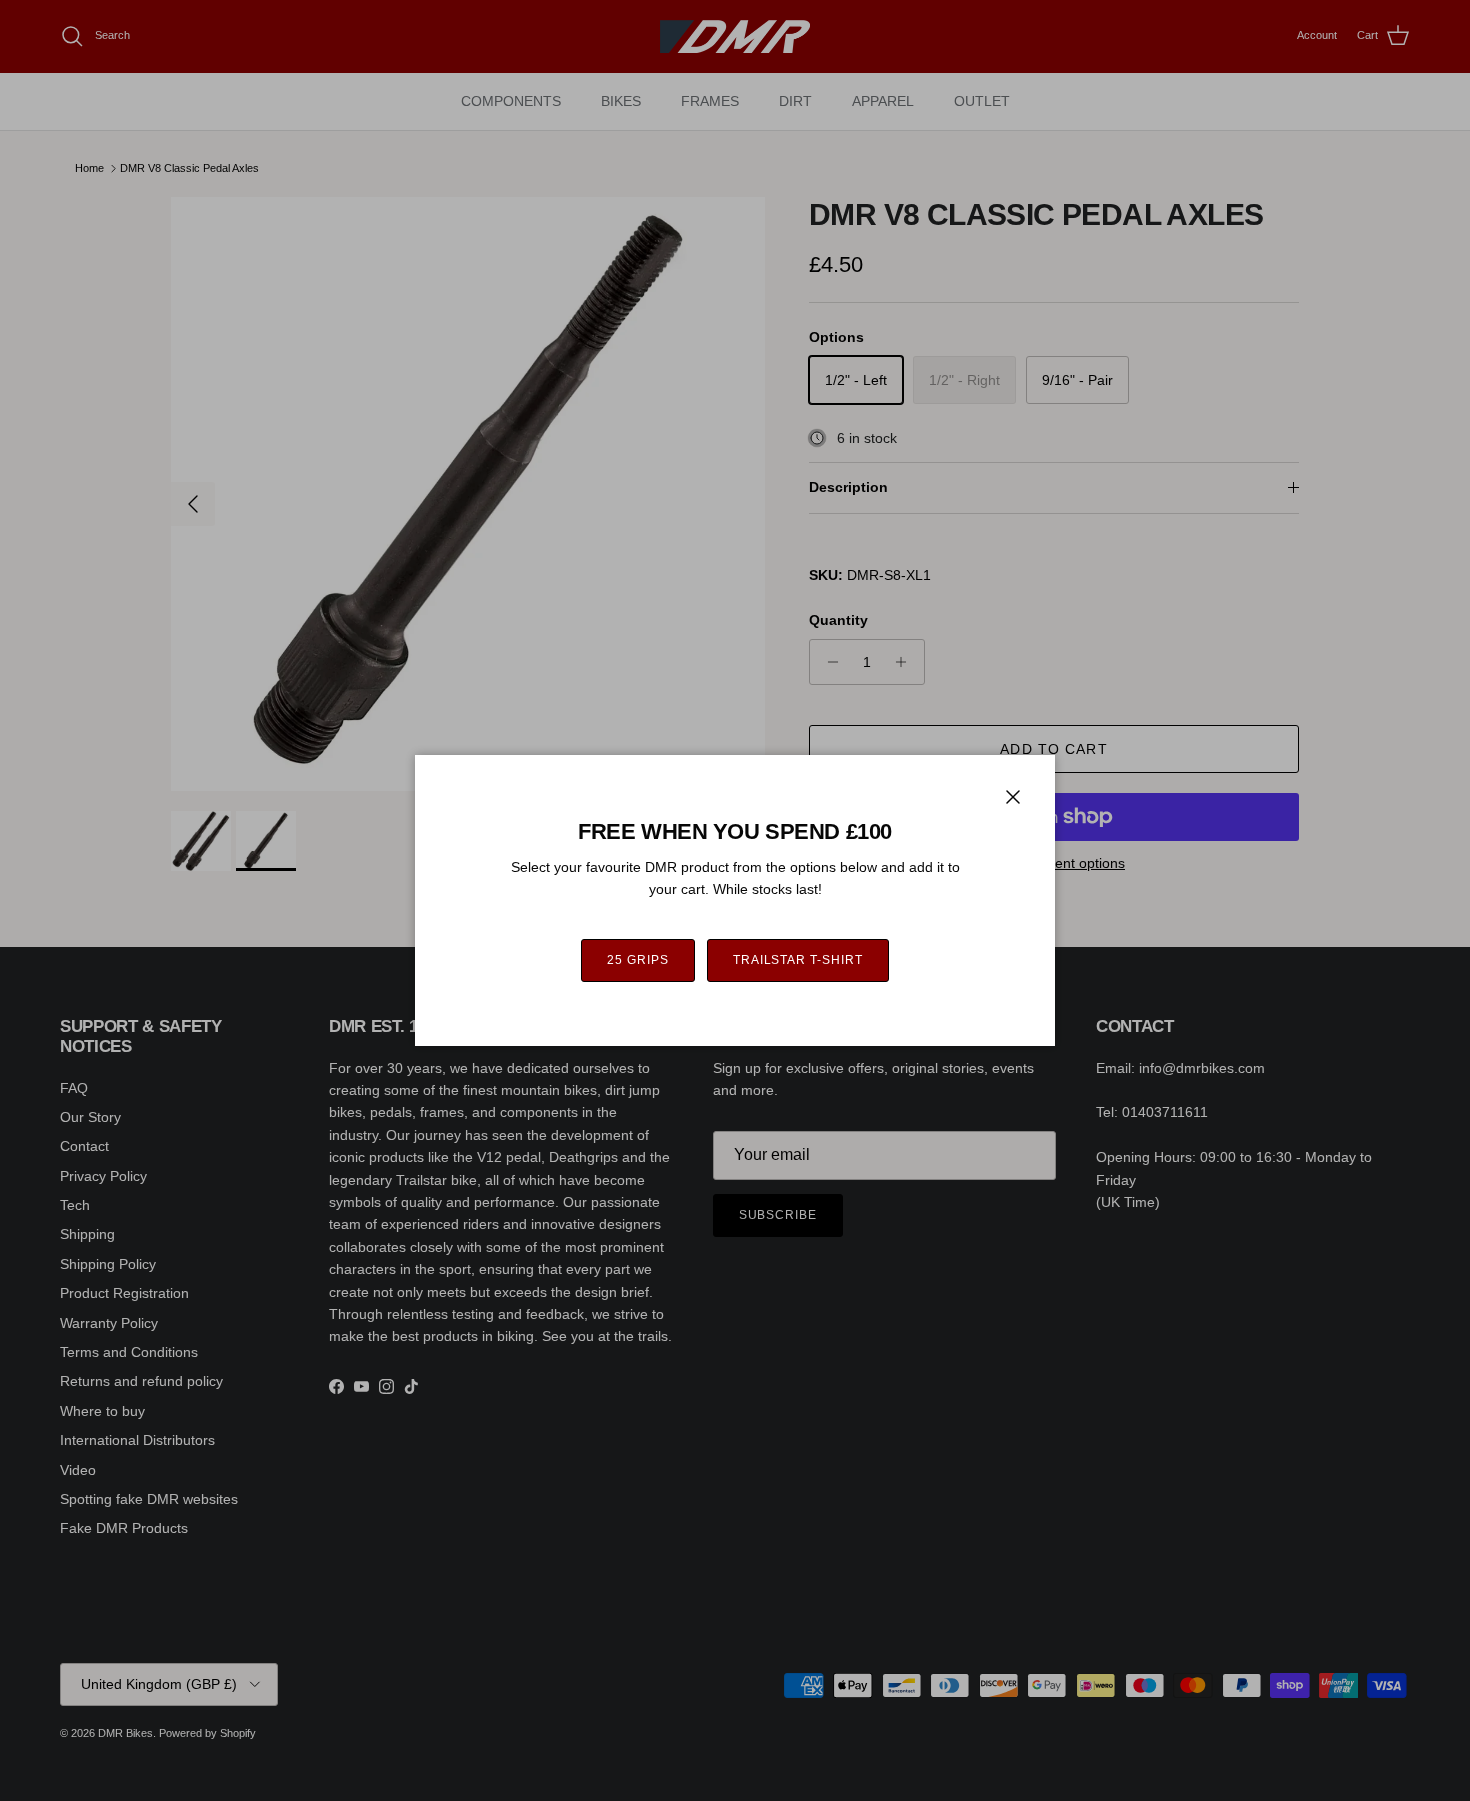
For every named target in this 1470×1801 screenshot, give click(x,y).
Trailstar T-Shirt (798, 960)
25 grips (638, 960)
